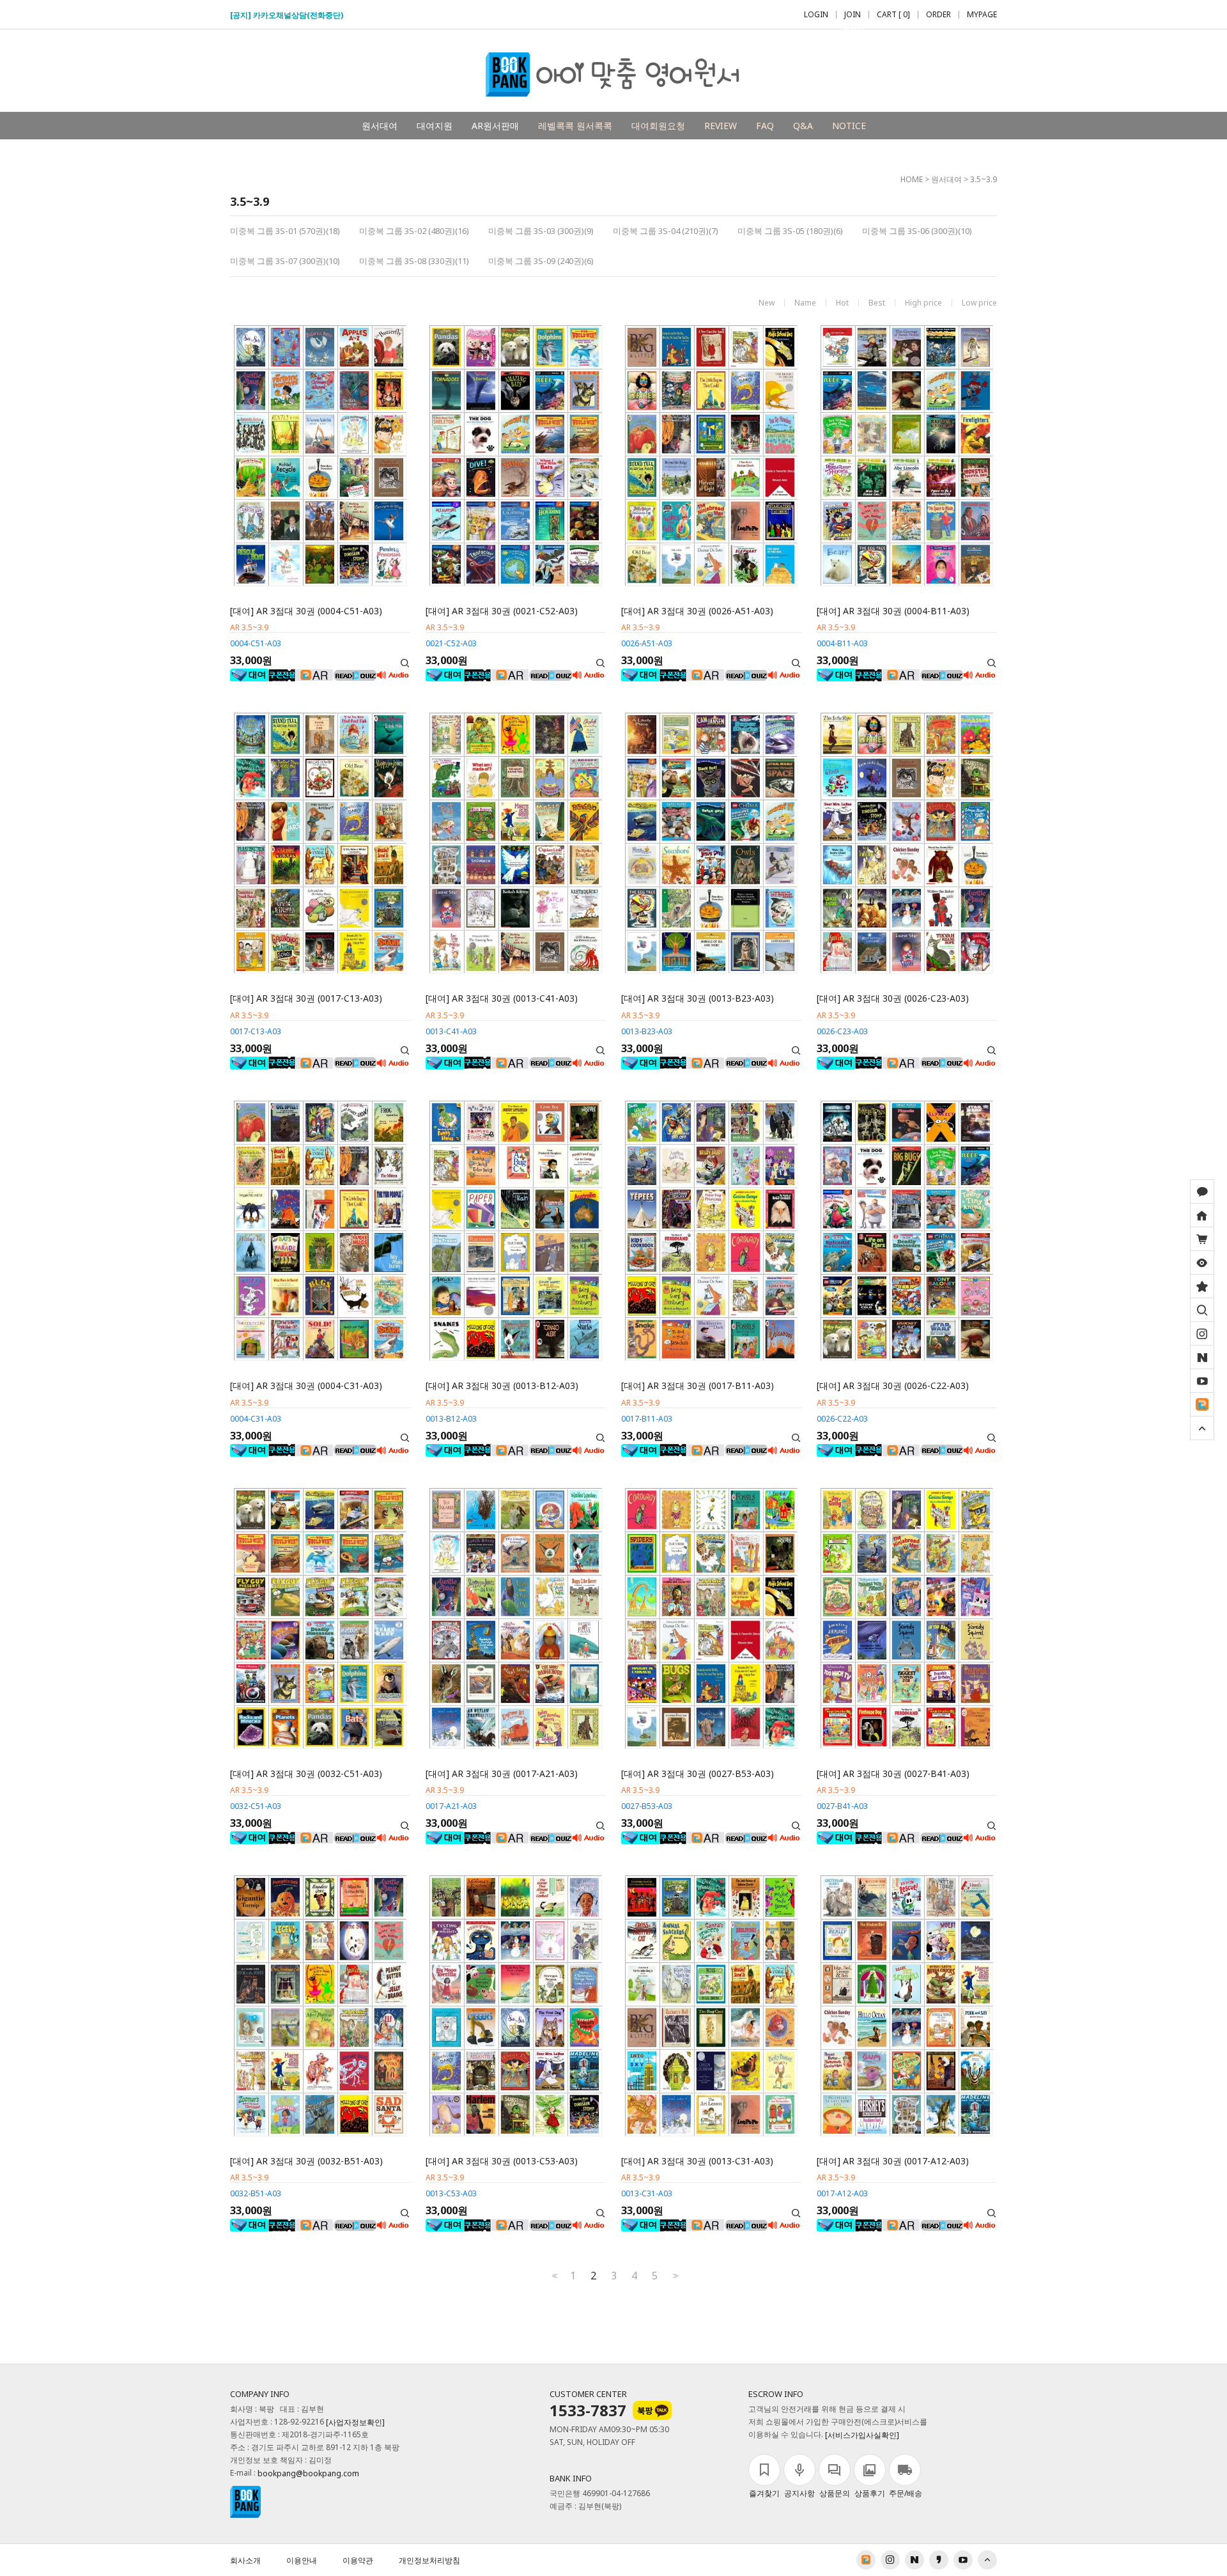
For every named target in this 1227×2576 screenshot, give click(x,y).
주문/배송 (906, 2493)
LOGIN (816, 15)
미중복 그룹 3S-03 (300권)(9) (541, 231)
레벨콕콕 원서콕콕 (575, 126)
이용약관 (358, 2560)
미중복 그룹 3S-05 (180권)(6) (790, 231)
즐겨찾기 (764, 2493)
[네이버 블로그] (1202, 1357)
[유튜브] (1202, 1381)
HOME (912, 179)
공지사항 (799, 2493)
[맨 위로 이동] (1202, 1428)
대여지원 (435, 126)
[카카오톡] (1202, 1191)
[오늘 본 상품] (1202, 1262)
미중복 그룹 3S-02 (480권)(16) (414, 231)
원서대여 (380, 126)
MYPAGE (982, 15)
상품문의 (835, 2493)
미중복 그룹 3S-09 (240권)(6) (541, 261)
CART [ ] (893, 15)
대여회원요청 (658, 126)
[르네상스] (1202, 1404)
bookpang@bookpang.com (308, 2473)
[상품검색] (1202, 1310)
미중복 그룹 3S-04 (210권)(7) (666, 231)
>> (674, 2276)
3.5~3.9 (984, 179)
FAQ (765, 126)
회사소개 (245, 2560)
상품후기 (870, 2493)
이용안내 (302, 2560)
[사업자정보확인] (355, 2422)
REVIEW (721, 126)
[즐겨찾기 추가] (1202, 1286)
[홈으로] (1202, 1215)
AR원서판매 (495, 126)
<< (553, 2276)
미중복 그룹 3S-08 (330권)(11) (414, 261)
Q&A (803, 126)
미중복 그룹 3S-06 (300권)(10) (917, 231)
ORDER (938, 15)
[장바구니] (1202, 1239)
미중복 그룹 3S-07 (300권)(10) (285, 261)
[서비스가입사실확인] (862, 2435)
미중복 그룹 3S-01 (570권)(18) (285, 231)
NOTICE (849, 126)
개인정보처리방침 (429, 2560)
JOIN (853, 15)
